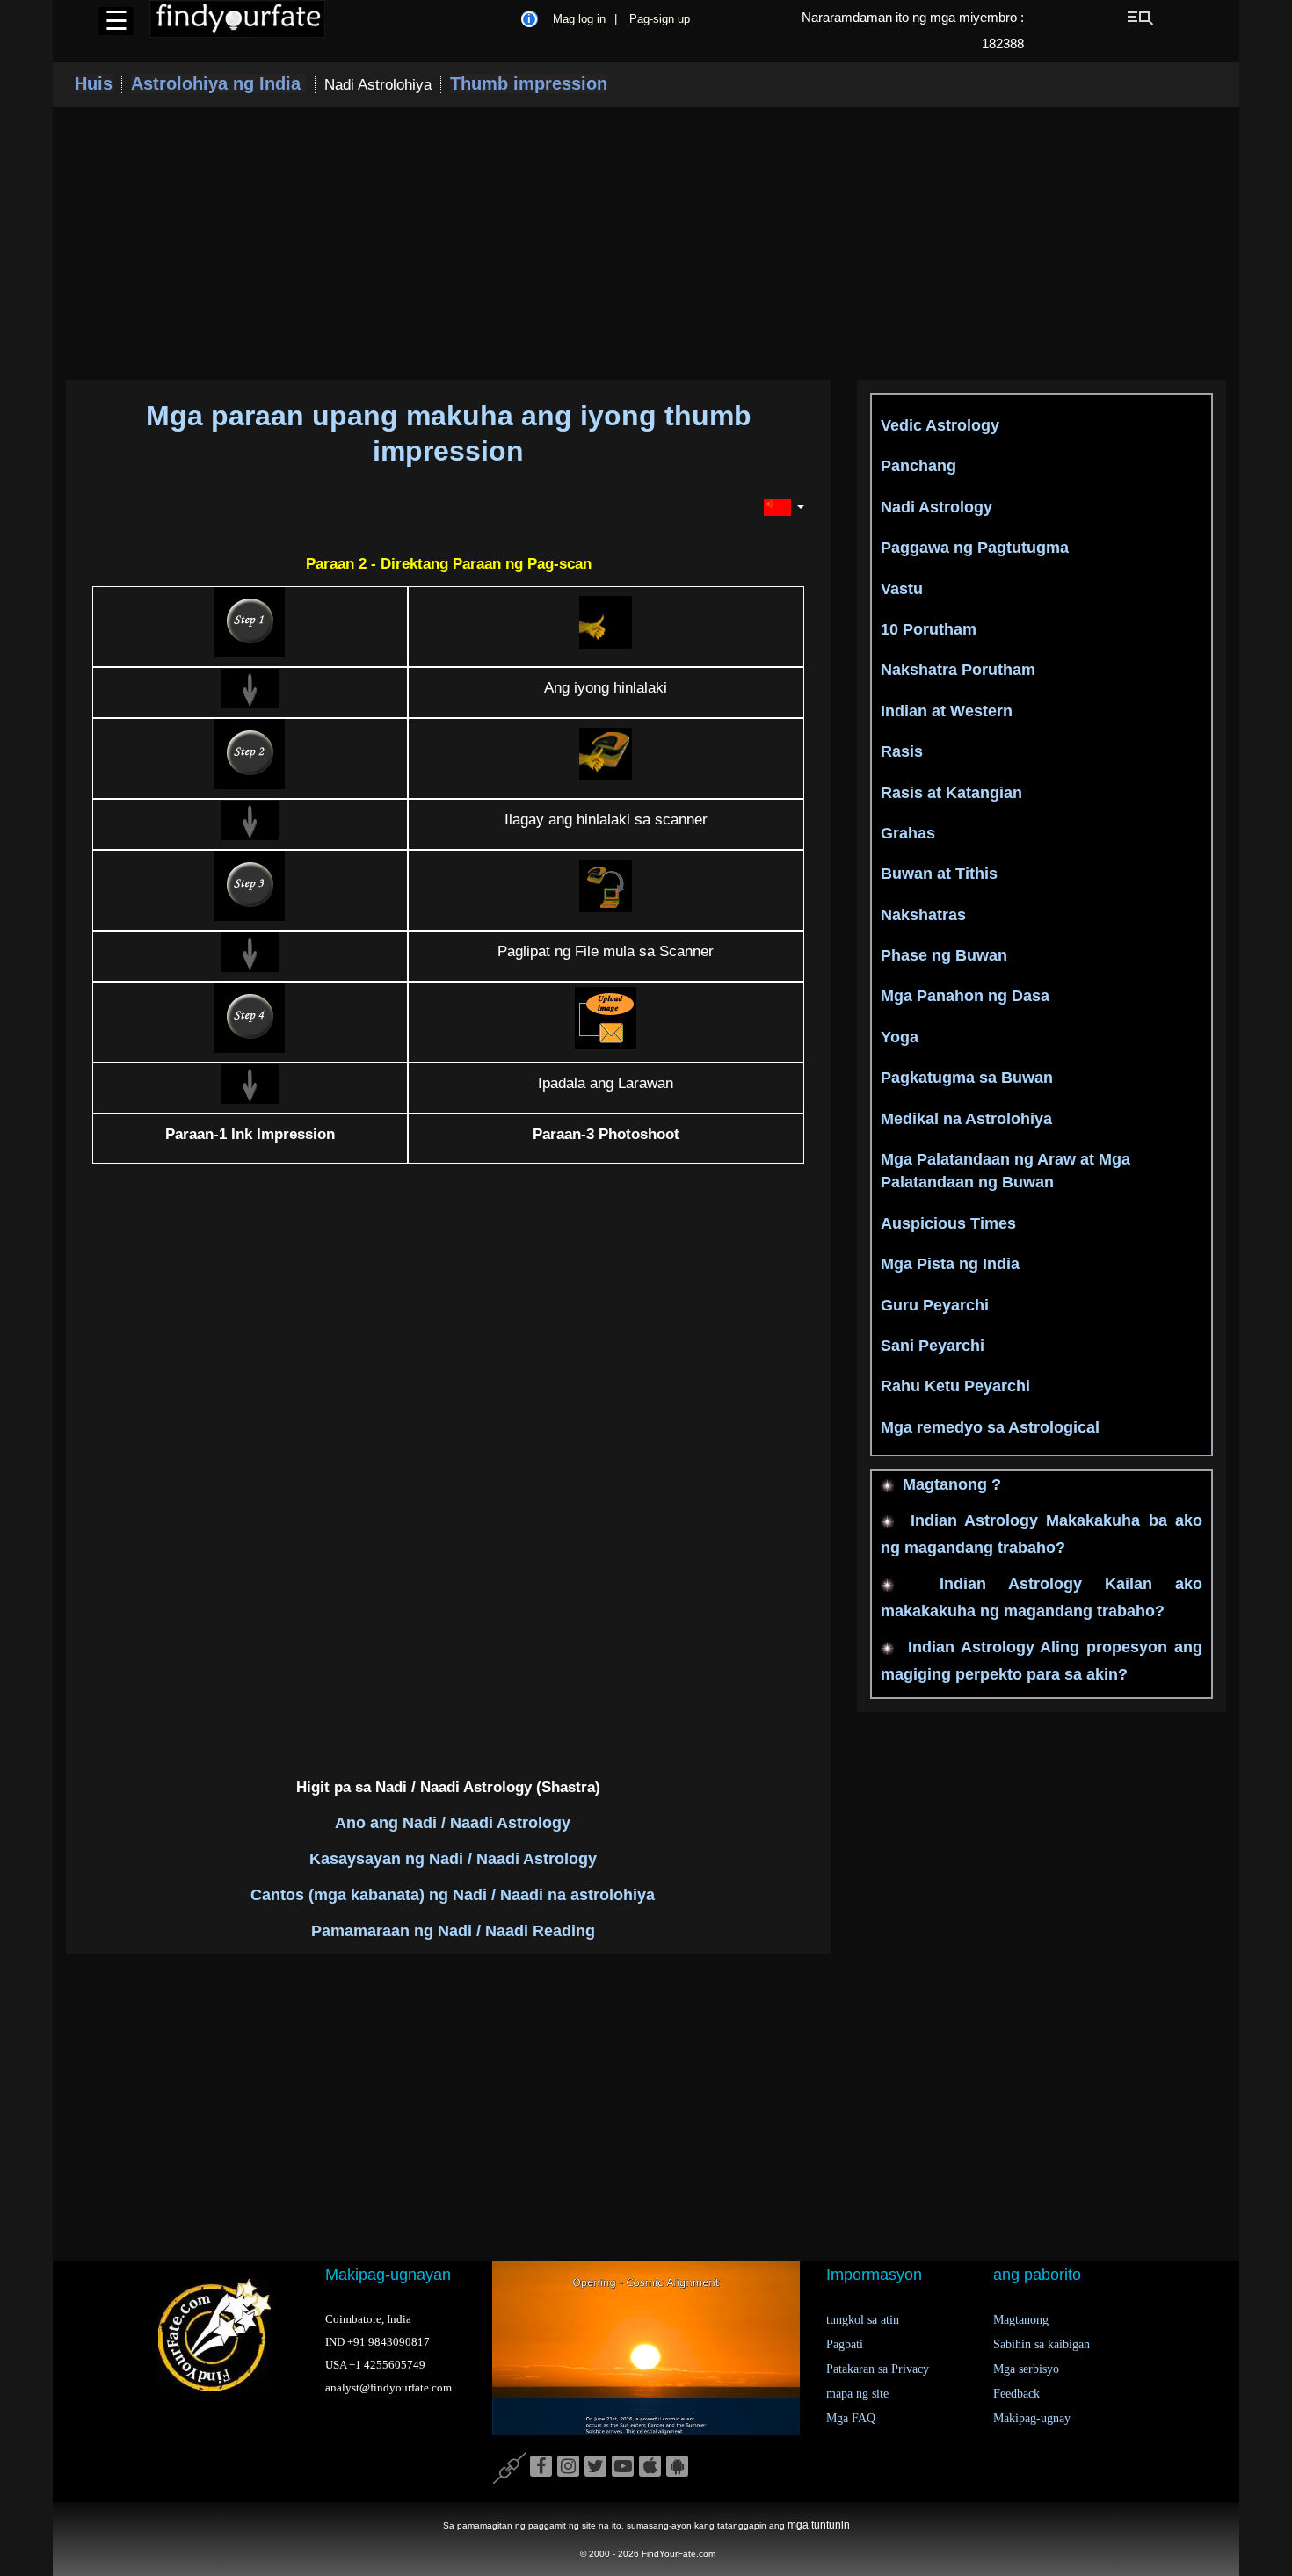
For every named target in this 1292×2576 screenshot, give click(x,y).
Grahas (908, 833)
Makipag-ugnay (1032, 2418)
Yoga (900, 1037)
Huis (94, 83)
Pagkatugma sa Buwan (967, 1078)
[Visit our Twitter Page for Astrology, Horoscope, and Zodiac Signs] (595, 2467)
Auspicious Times (948, 1223)
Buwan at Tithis (939, 874)
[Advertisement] (646, 243)
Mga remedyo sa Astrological (990, 1427)
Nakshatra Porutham (958, 670)
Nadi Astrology (936, 507)
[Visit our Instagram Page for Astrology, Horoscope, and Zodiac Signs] (568, 2467)
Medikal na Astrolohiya (966, 1119)
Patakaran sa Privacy (878, 2369)
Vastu (902, 589)
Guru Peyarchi (935, 1305)
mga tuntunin (819, 2525)
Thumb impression (529, 83)
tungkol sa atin (863, 2320)
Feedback (1016, 2394)
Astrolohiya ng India (218, 83)
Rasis (902, 751)
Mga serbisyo (1026, 2369)
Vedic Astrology (940, 425)
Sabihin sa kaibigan (1042, 2344)
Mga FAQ (851, 2418)
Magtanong (1021, 2320)
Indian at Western (947, 711)
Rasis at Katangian (951, 793)
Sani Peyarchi (933, 1346)
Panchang (918, 466)
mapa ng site (857, 2394)
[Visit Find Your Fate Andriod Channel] (677, 2467)
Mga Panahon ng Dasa (965, 996)
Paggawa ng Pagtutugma (975, 548)
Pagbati (845, 2344)
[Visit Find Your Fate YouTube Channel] (623, 2467)
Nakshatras (923, 915)
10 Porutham (929, 629)
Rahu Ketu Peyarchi (955, 1386)
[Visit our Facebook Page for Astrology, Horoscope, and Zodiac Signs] (541, 2467)
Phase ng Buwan (944, 955)
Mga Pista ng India (950, 1264)
